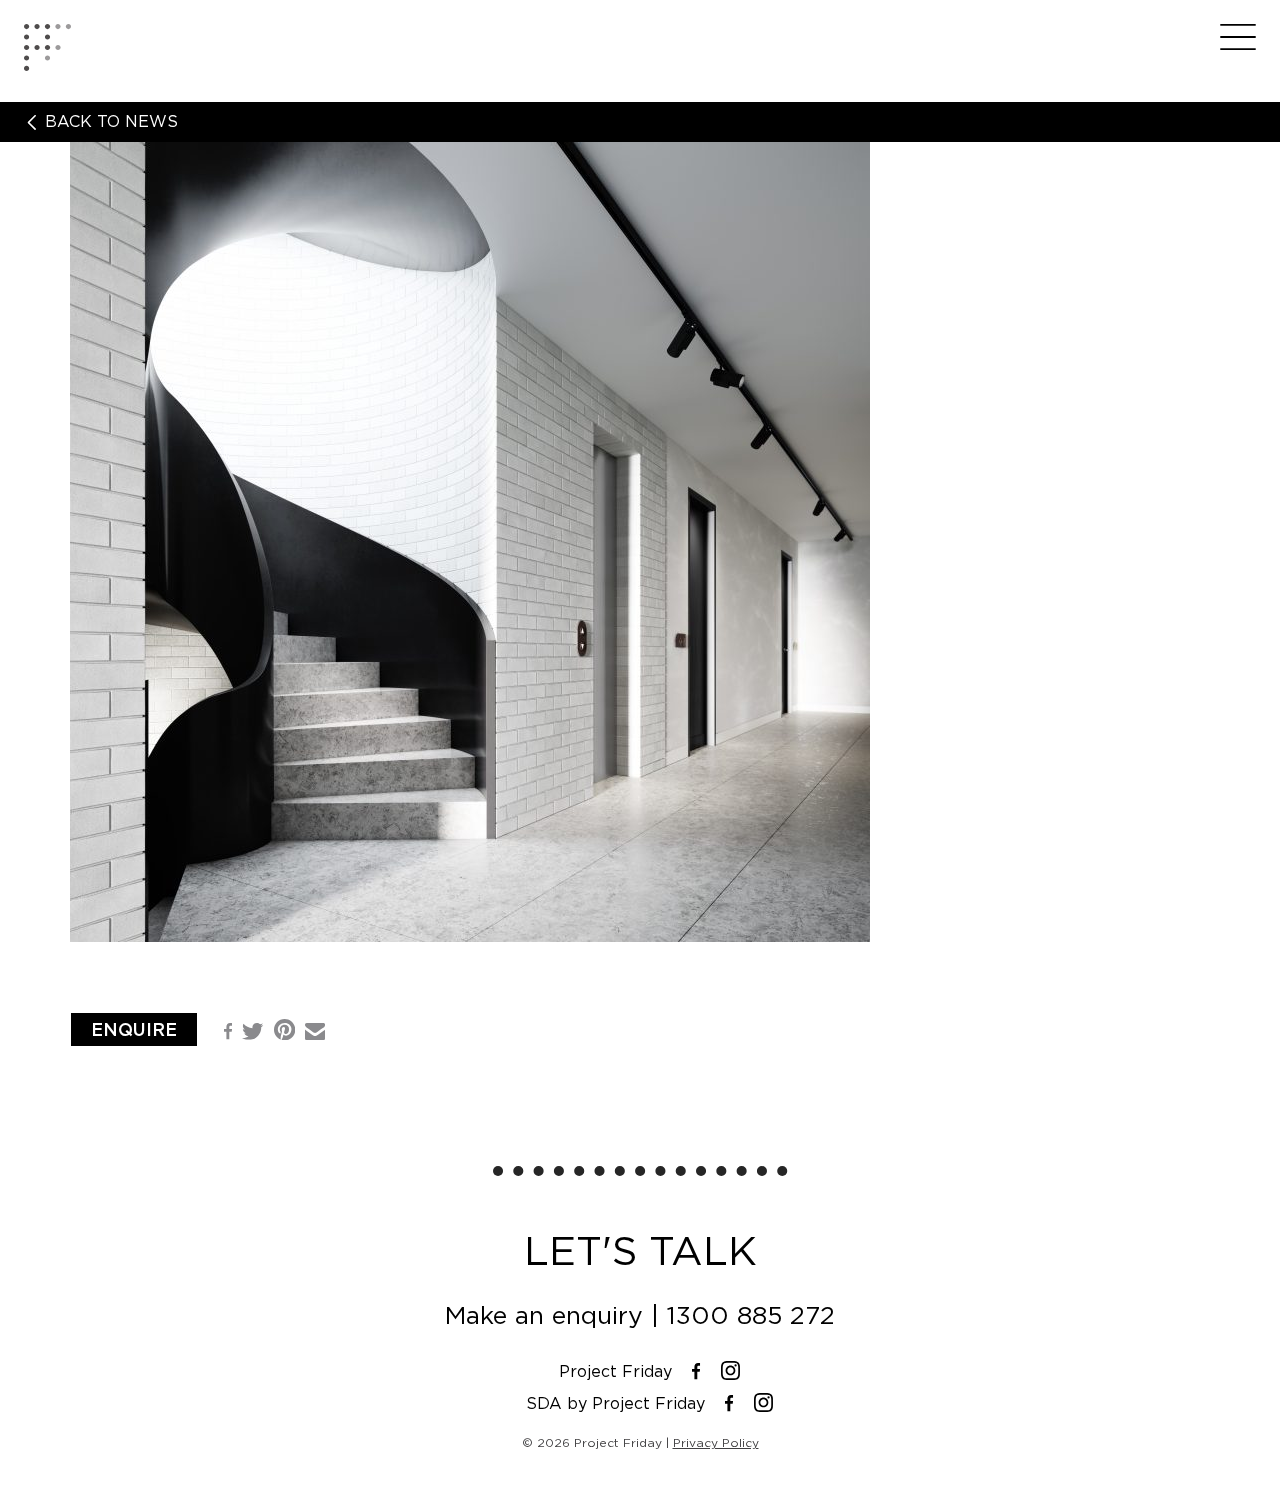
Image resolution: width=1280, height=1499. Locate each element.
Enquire (134, 1029)
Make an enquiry (544, 1315)
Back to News (109, 122)
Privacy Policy (716, 1442)
